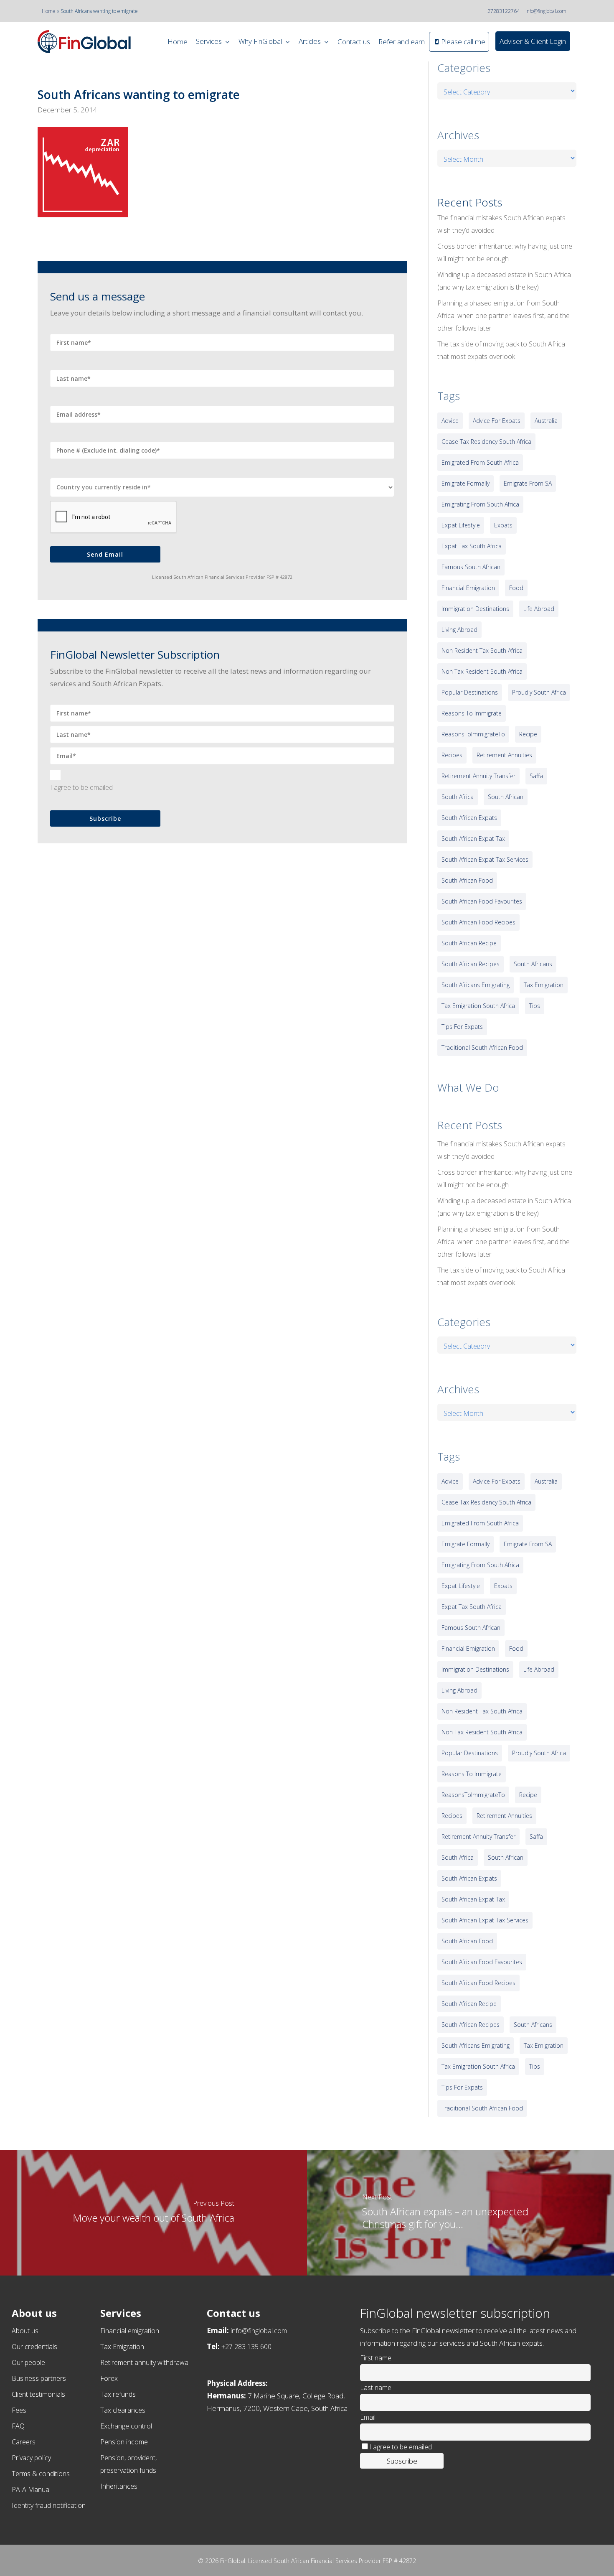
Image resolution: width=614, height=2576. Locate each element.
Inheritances (119, 2486)
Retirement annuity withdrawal (145, 2362)
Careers (24, 2442)
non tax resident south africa (482, 671)
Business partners (39, 2378)
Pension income (124, 2442)
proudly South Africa (539, 692)
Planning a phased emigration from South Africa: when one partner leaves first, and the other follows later (504, 316)
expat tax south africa (472, 546)
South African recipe (469, 943)
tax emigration (544, 985)
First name (376, 2358)
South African (506, 797)
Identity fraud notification (49, 2505)
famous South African (471, 567)
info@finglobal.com (546, 11)
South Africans (533, 964)
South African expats (469, 818)
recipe (528, 734)
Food (516, 588)
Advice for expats (497, 421)
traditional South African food (482, 1047)
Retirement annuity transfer (478, 776)
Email (368, 2417)
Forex (109, 2378)
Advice (450, 421)
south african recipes (471, 964)
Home (49, 11)
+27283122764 (502, 11)
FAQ (18, 2426)
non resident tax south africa (482, 650)
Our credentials (34, 2347)
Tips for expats (462, 1027)
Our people (28, 2362)
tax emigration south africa (478, 1006)
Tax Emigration (122, 2347)
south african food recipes (478, 922)
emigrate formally (466, 483)
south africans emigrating (476, 985)
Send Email (105, 554)
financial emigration (468, 588)
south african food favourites (482, 901)
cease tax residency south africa (486, 442)
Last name (376, 2388)
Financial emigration (130, 2331)
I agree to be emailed (81, 787)
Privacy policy (31, 2458)
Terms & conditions (41, 2474)
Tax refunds (118, 2394)
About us (25, 2331)
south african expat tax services (485, 859)
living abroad (459, 630)
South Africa (458, 797)
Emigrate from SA (528, 483)
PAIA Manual (31, 2489)
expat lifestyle (461, 525)
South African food (467, 880)
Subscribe (105, 818)
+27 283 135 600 (246, 2347)
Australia (546, 421)
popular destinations (470, 692)
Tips (535, 1006)
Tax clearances (123, 2410)
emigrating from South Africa (480, 504)
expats (503, 525)
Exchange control (126, 2426)
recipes (452, 755)
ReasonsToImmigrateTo (473, 734)
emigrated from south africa (480, 462)
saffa (536, 776)
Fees (19, 2410)
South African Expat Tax (473, 839)
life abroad (539, 609)
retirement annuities (504, 755)
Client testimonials (38, 2394)
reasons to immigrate (472, 713)
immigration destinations (475, 609)
